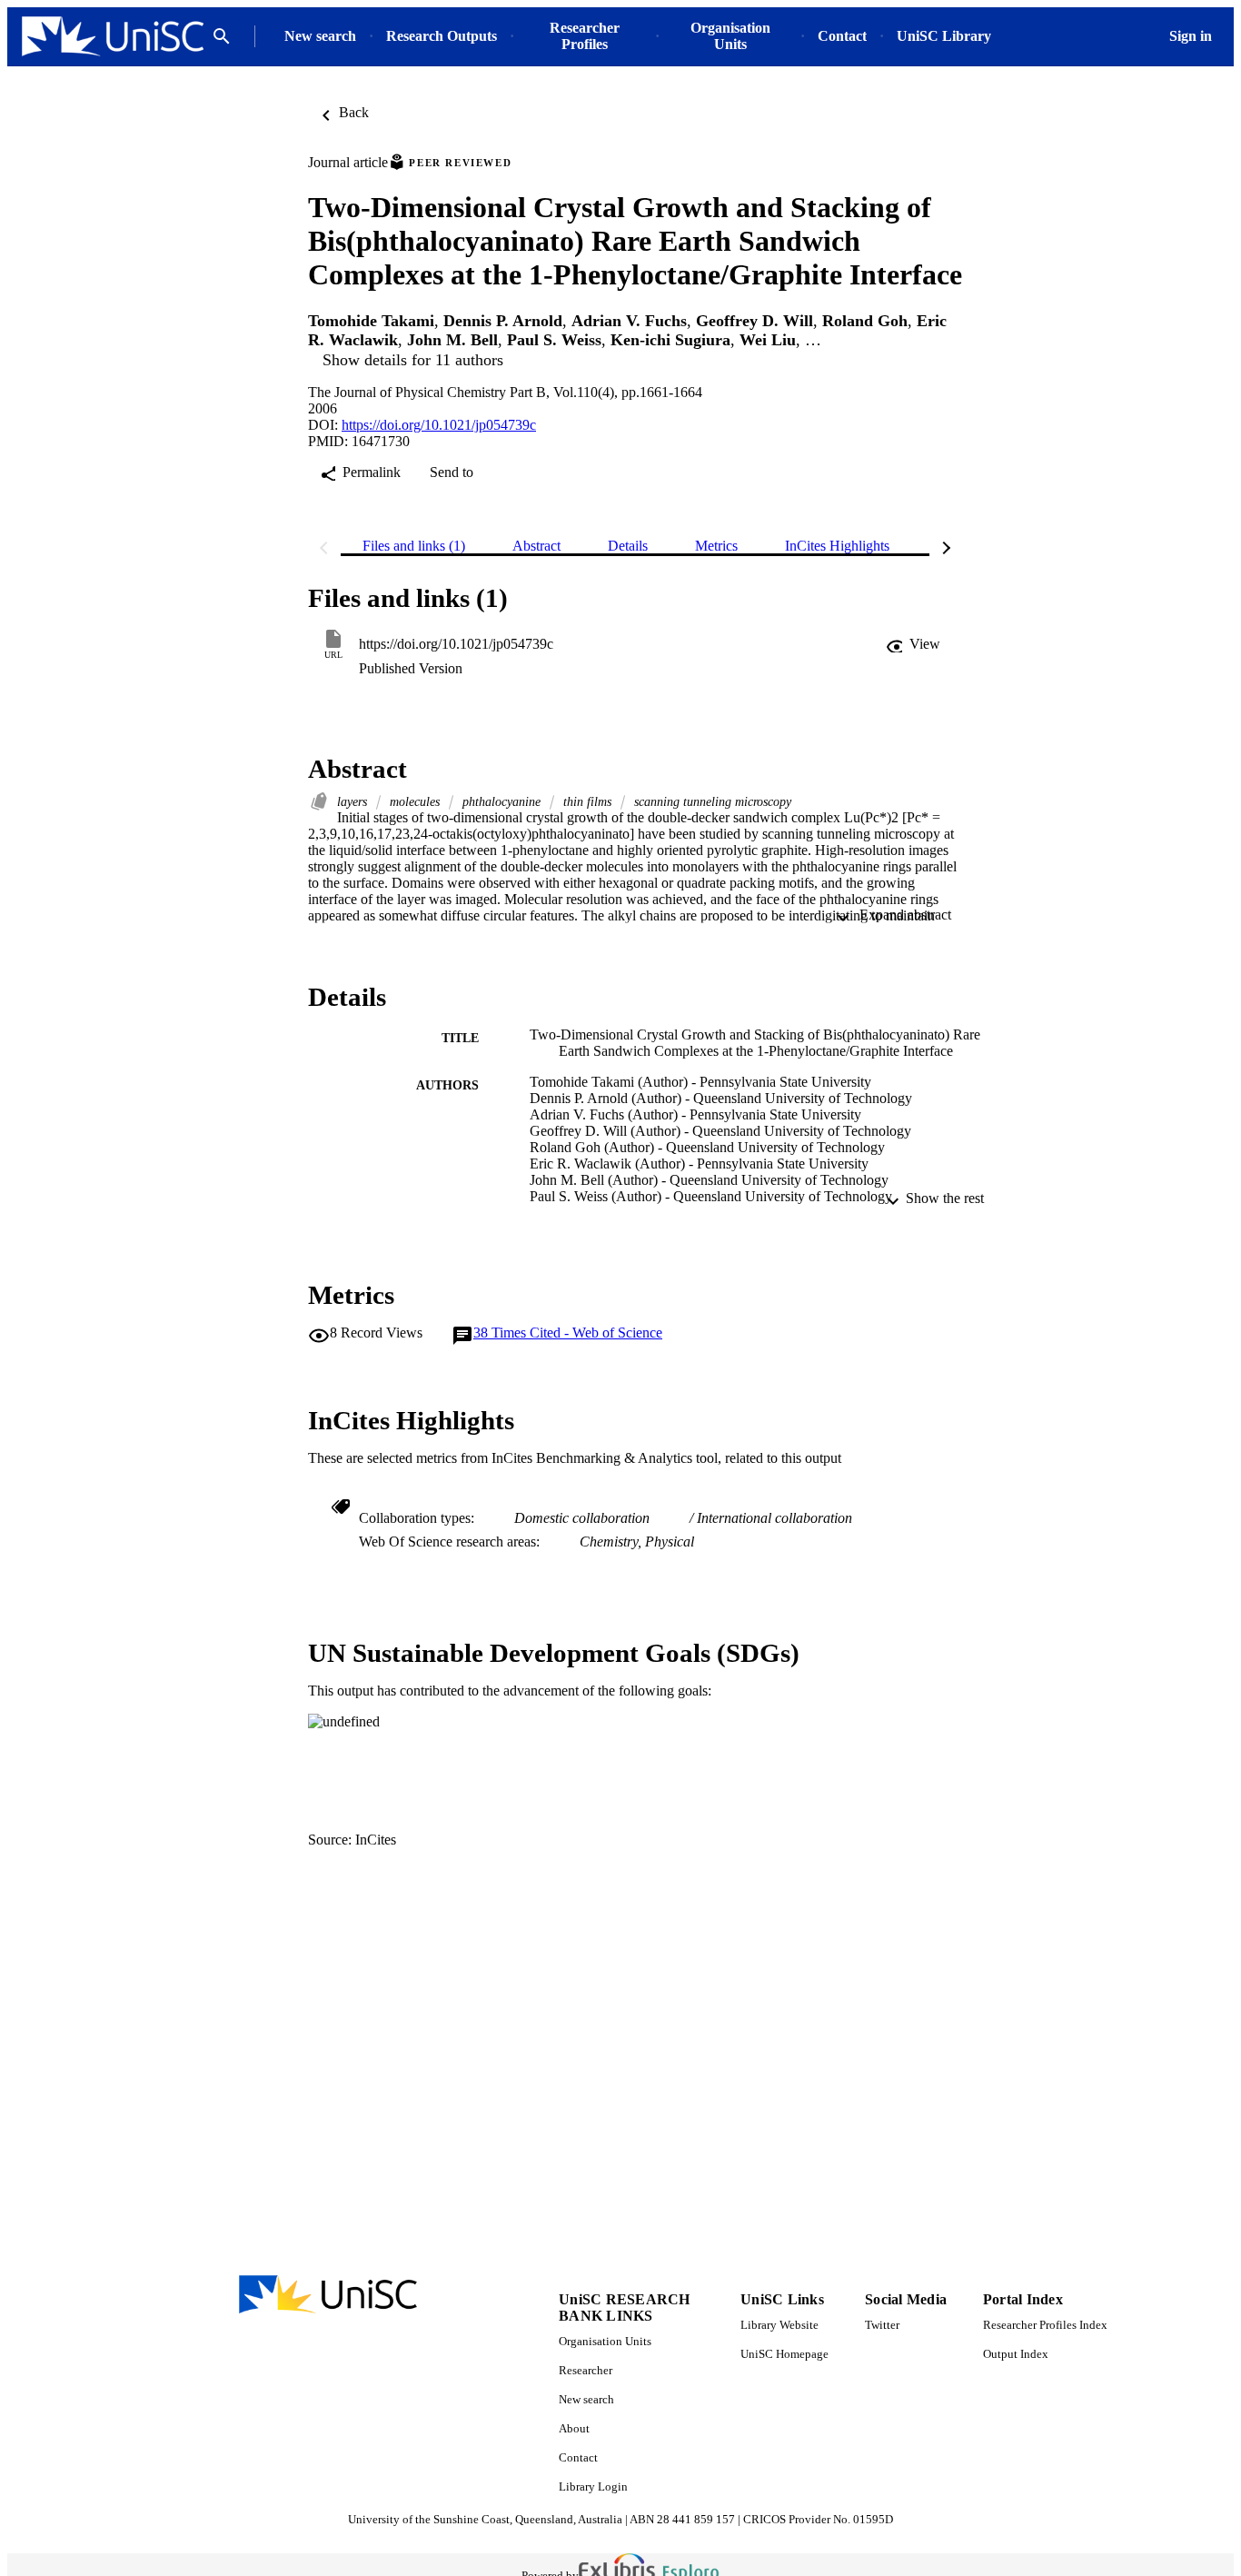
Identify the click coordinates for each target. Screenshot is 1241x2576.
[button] (913, 644)
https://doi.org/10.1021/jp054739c (439, 425)
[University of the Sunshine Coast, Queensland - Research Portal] (113, 37)
